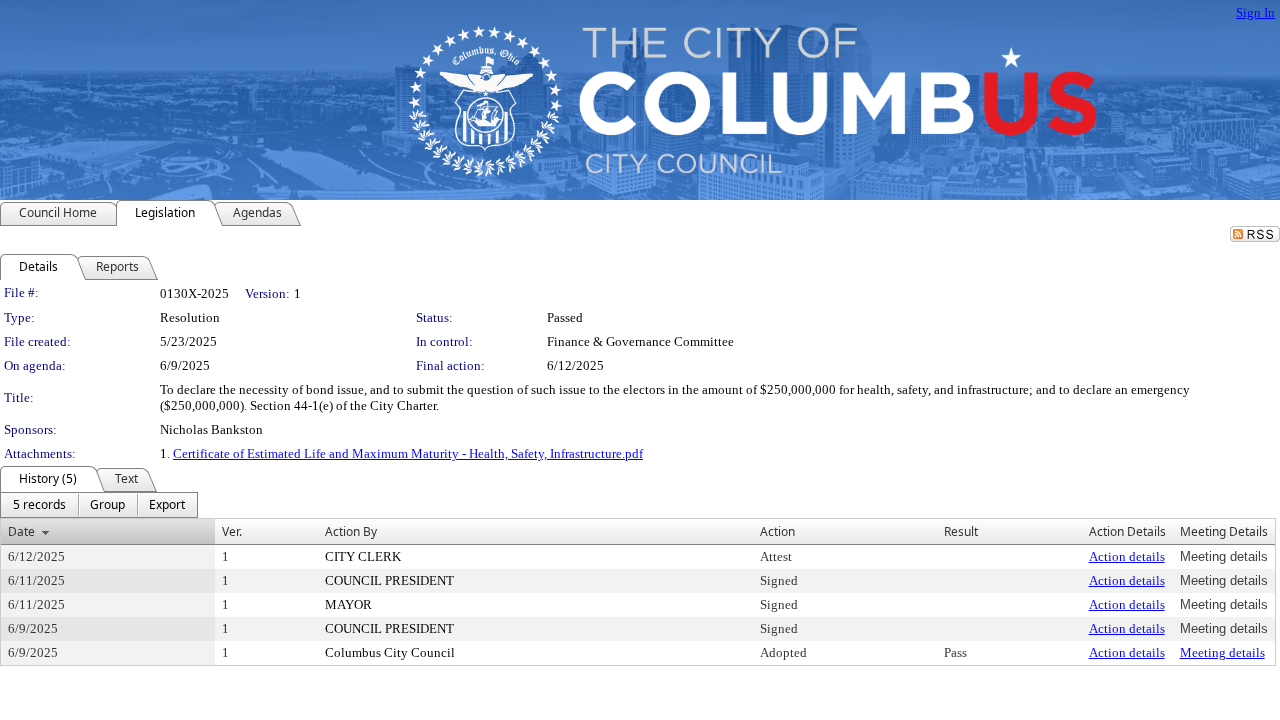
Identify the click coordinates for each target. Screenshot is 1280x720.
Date (21, 531)
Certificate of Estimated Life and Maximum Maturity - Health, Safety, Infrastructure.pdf (408, 453)
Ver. (232, 531)
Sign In (1255, 12)
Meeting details (1222, 652)
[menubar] (99, 505)
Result (961, 531)
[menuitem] (39, 505)
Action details (1127, 556)
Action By (351, 531)
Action (777, 531)
